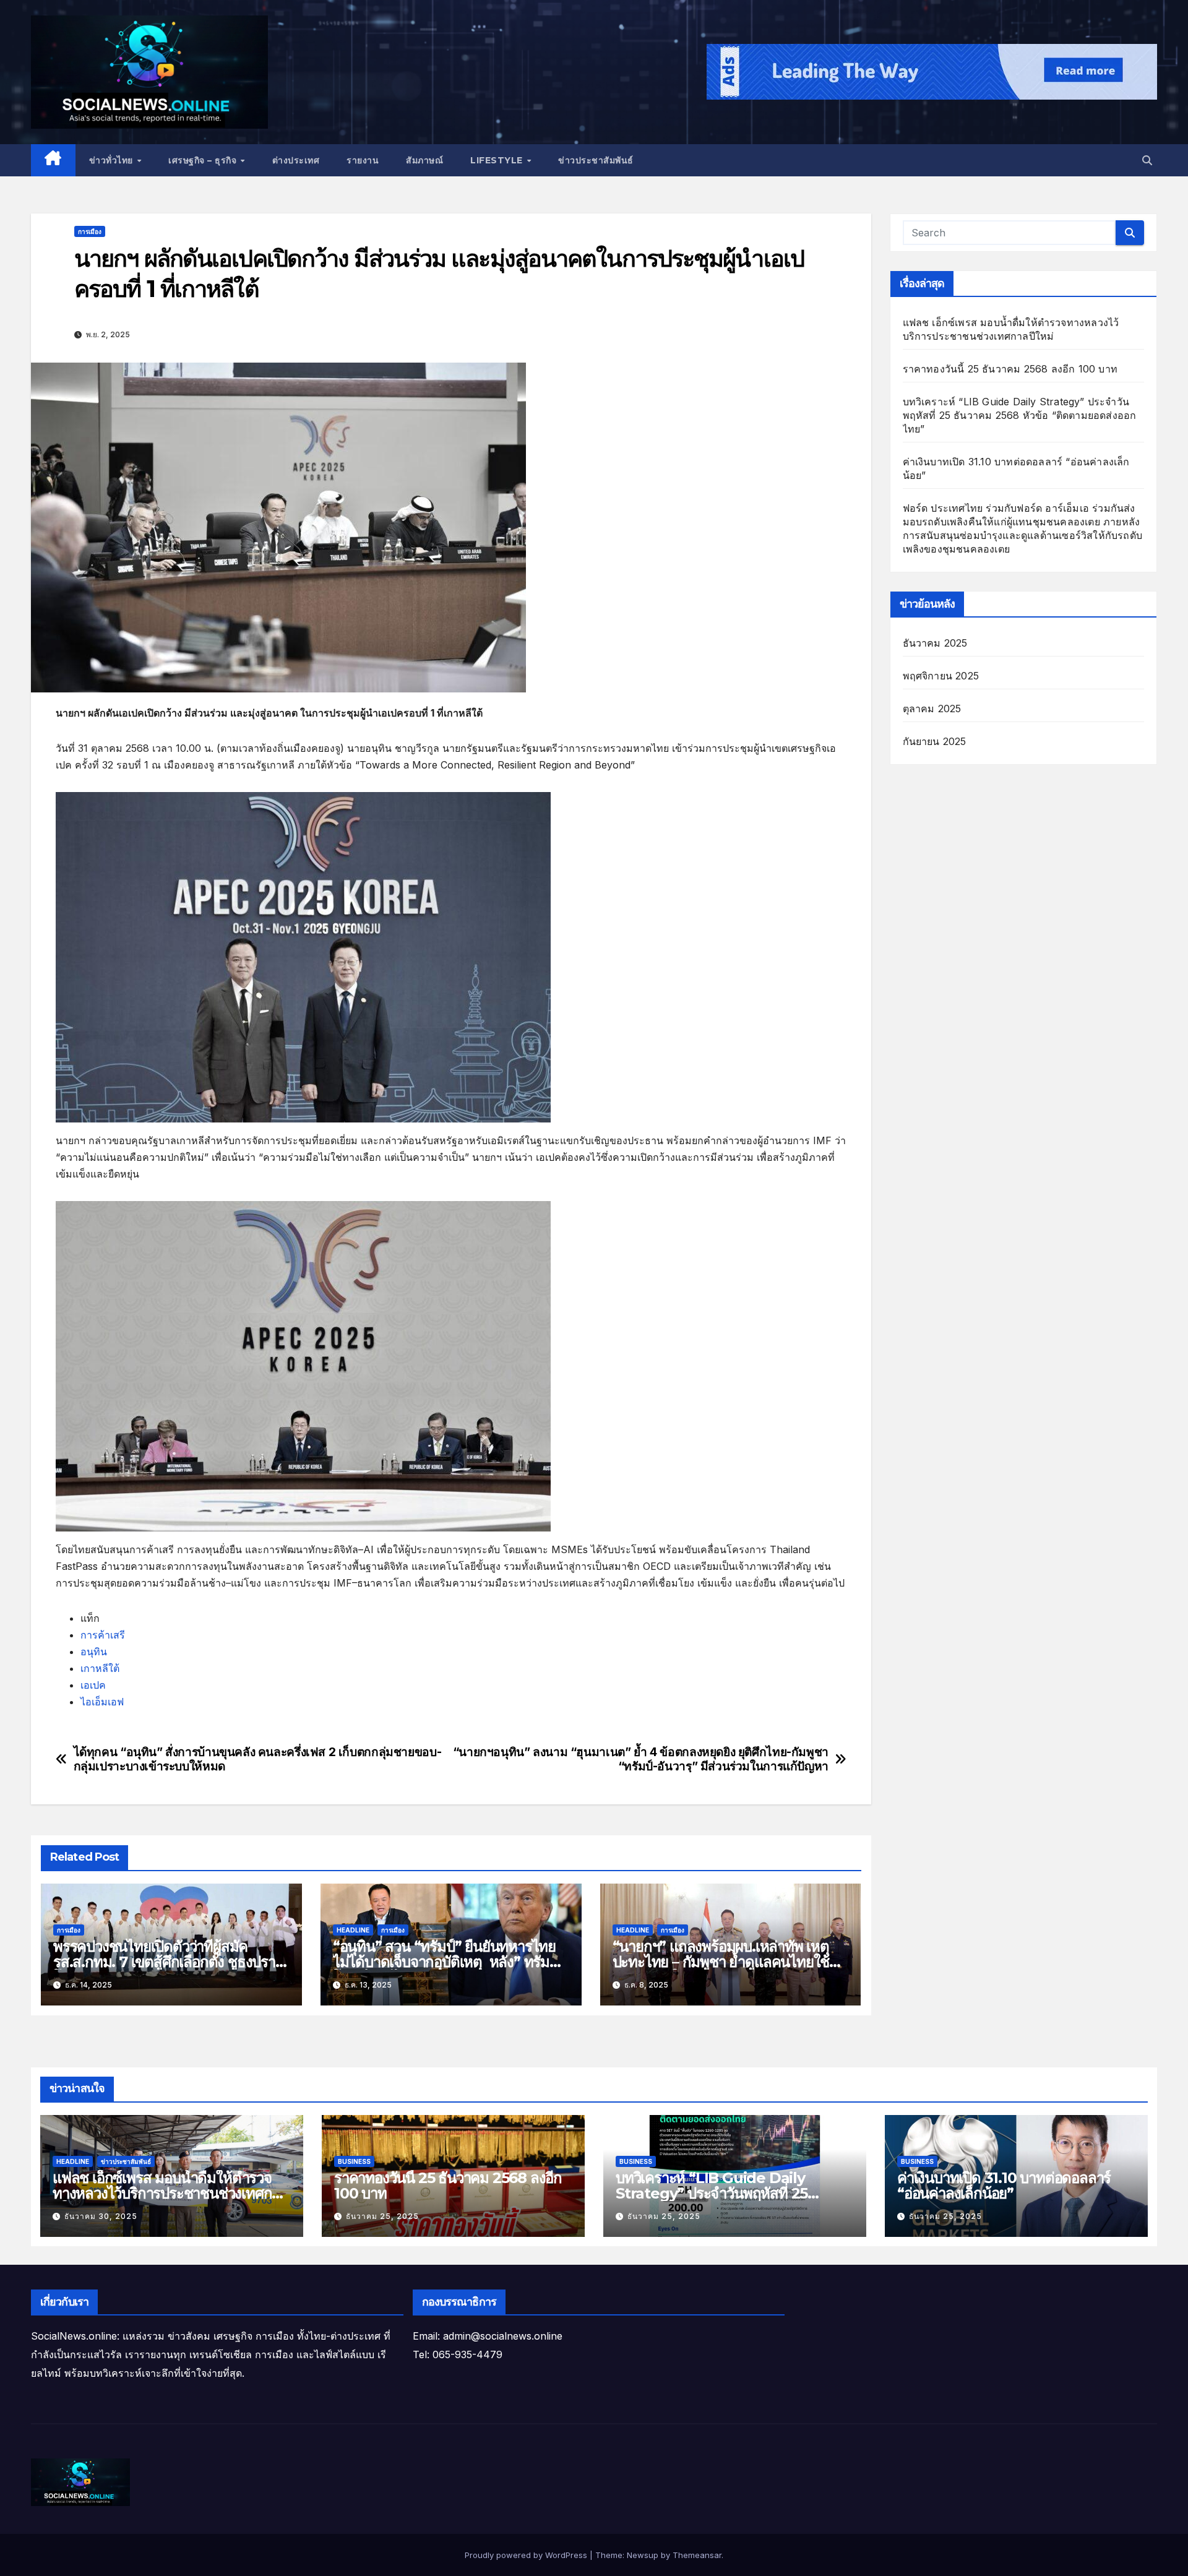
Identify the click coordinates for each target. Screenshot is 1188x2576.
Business (354, 2161)
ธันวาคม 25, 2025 (382, 2216)
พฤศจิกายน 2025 (941, 676)
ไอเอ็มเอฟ (102, 1702)
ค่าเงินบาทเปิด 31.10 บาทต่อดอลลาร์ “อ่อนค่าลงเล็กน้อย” (1004, 2186)
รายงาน (363, 160)
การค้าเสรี (103, 1635)
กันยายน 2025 (935, 741)
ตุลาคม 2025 (932, 709)
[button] (1147, 160)
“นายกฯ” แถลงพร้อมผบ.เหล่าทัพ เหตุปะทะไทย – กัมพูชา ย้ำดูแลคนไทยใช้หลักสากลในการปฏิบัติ (721, 1962)
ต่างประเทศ (296, 160)
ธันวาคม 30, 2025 (101, 2216)
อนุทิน (94, 1652)
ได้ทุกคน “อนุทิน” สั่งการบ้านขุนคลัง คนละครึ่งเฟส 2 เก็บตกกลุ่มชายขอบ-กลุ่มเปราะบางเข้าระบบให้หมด (258, 1759)
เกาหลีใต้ (100, 1668)
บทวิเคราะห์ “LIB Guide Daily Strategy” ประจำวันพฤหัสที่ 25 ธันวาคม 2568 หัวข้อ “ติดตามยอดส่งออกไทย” (1020, 415)
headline (353, 1930)
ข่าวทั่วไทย (113, 160)
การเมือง (90, 231)
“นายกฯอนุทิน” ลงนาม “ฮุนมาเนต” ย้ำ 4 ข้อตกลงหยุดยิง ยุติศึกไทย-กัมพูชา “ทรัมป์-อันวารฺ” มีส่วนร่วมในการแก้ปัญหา (641, 1759)
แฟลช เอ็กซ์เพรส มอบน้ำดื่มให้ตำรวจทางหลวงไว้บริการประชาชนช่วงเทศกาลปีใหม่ (170, 2193)
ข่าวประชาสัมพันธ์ (596, 160)
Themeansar (697, 2555)
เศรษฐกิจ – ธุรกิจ (204, 160)
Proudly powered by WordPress (527, 2555)
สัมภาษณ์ (424, 160)
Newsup (643, 2555)
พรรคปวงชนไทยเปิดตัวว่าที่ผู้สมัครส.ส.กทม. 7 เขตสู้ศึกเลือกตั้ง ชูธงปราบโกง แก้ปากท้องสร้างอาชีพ (169, 1962)
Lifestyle (498, 160)
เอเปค (93, 1685)
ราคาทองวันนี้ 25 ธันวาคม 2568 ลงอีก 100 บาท (1010, 369)
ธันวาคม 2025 (935, 643)
